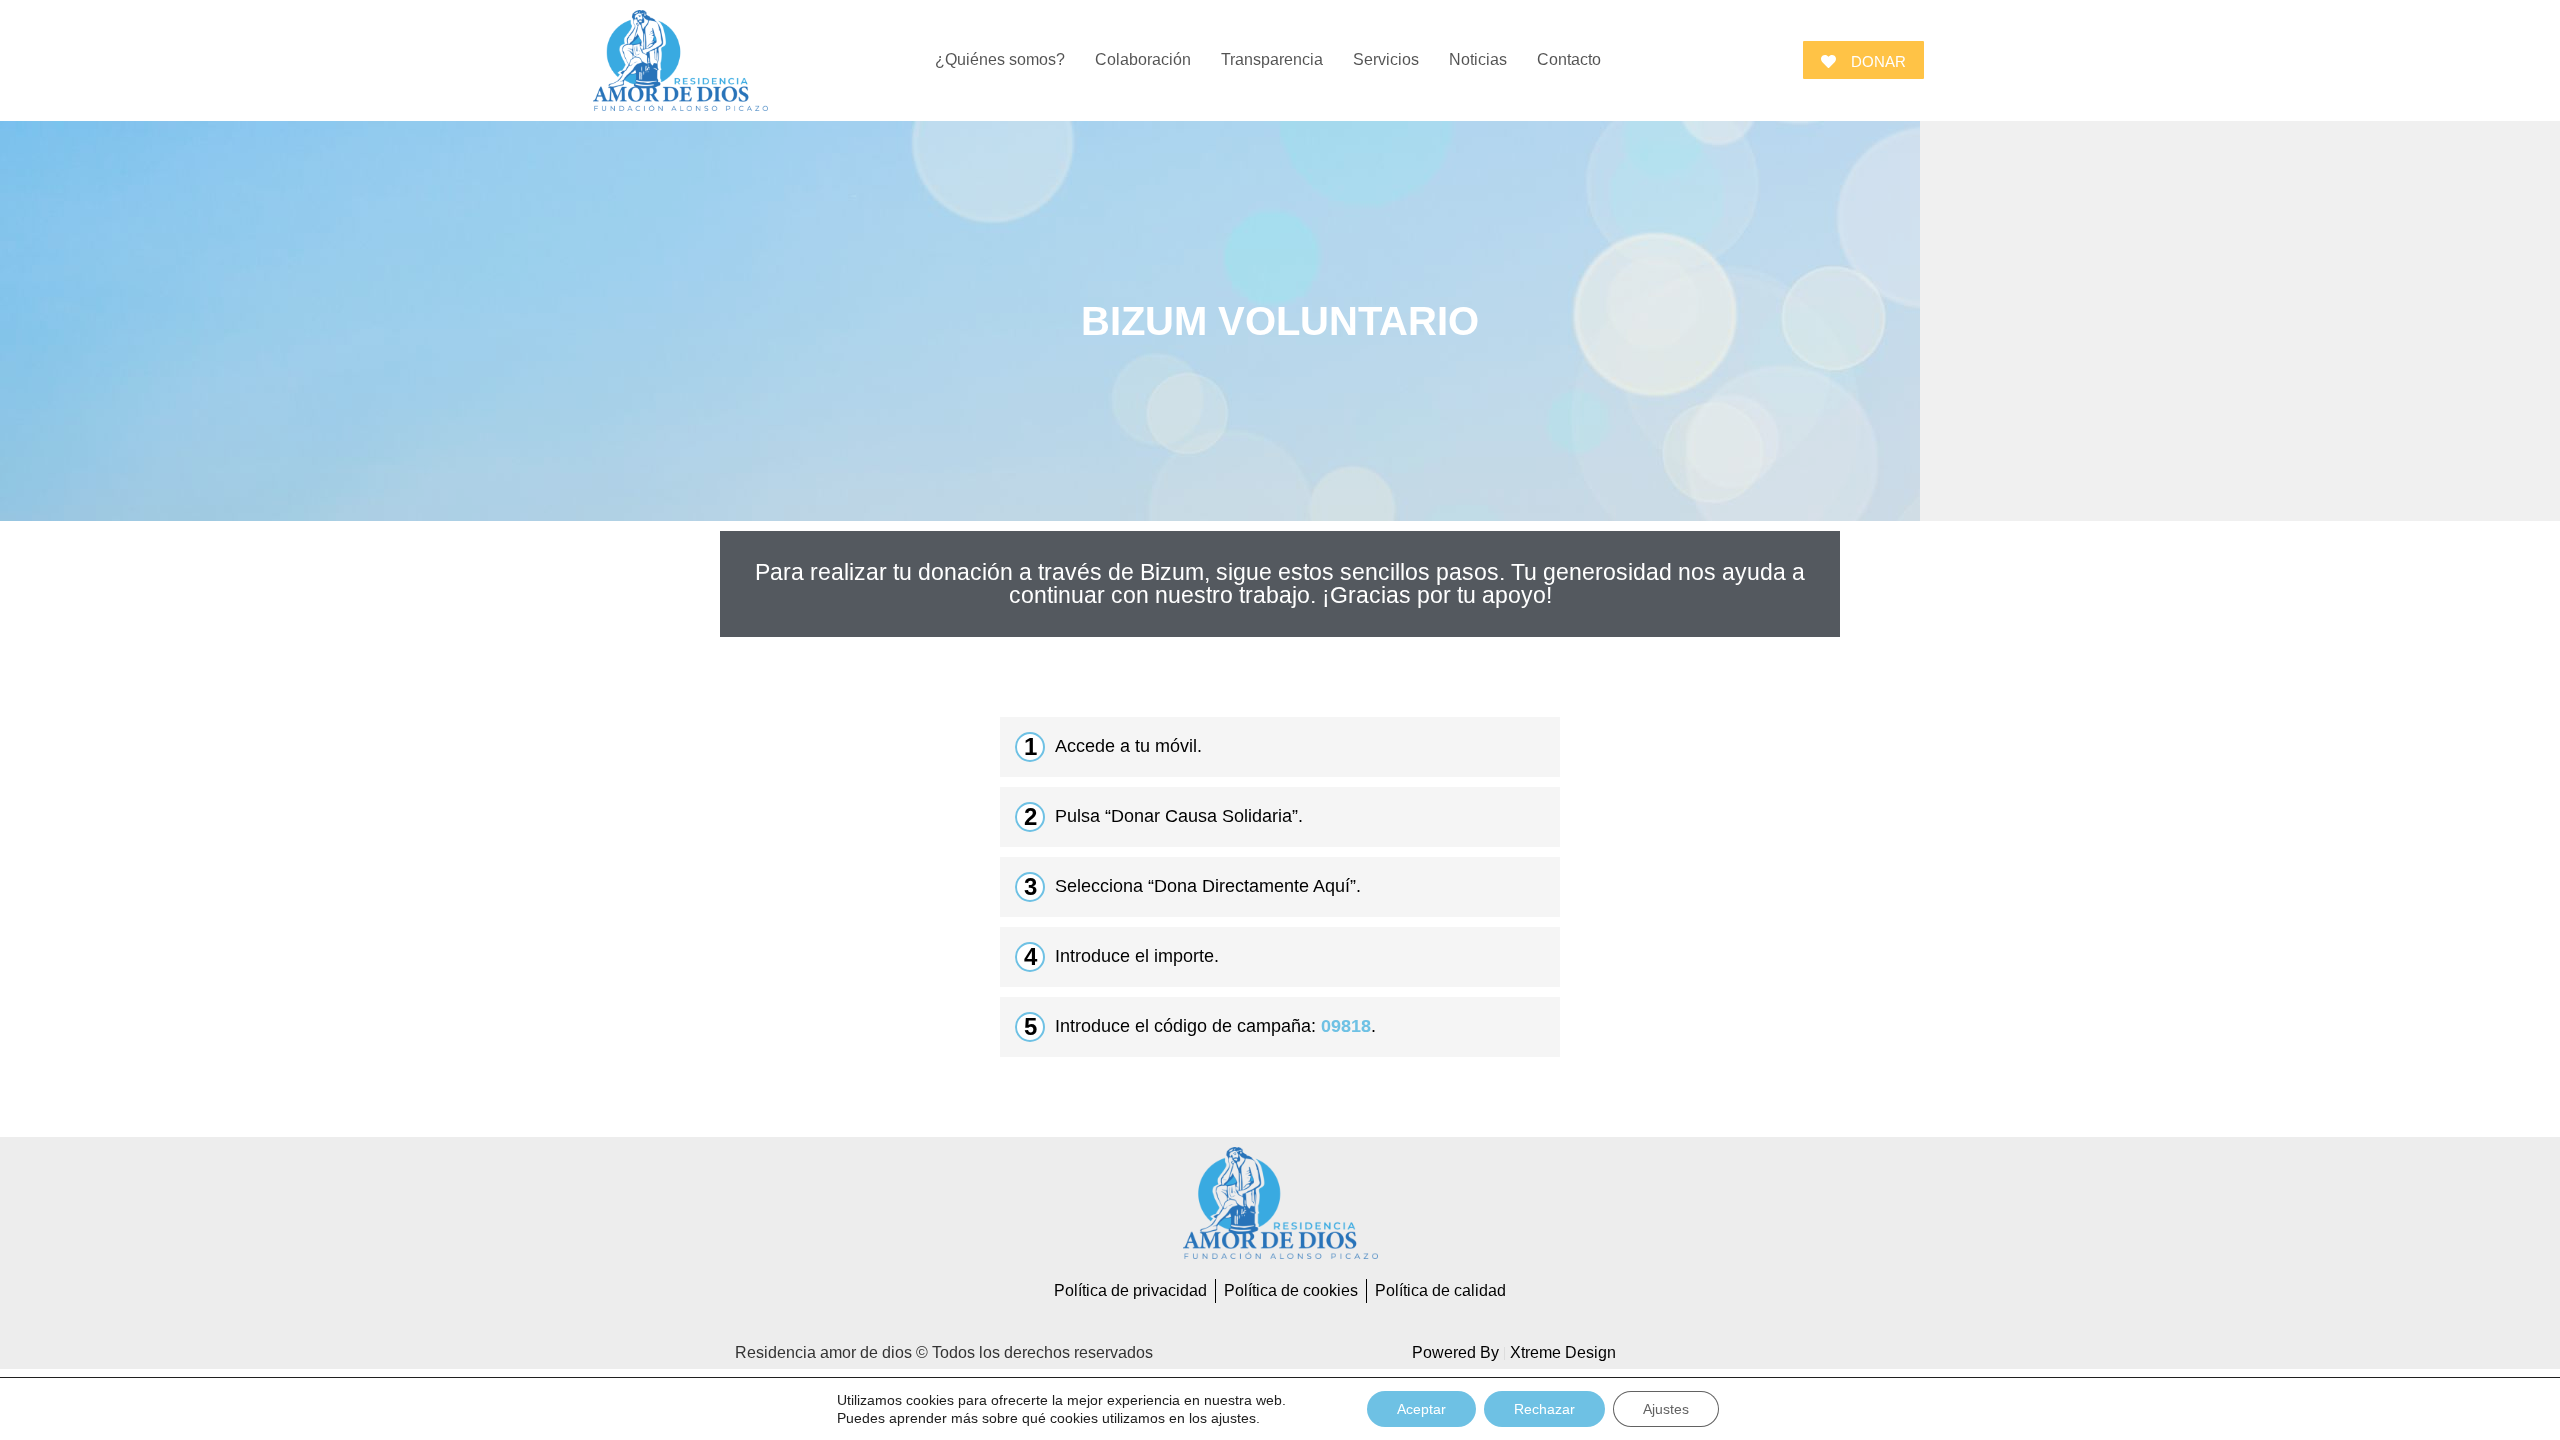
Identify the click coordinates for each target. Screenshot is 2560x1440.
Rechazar (1544, 1409)
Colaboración (1143, 59)
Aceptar (1421, 1409)
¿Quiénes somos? (1000, 59)
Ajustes (1666, 1409)
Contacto (1569, 59)
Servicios (1386, 59)
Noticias (1478, 59)
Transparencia (1272, 59)
